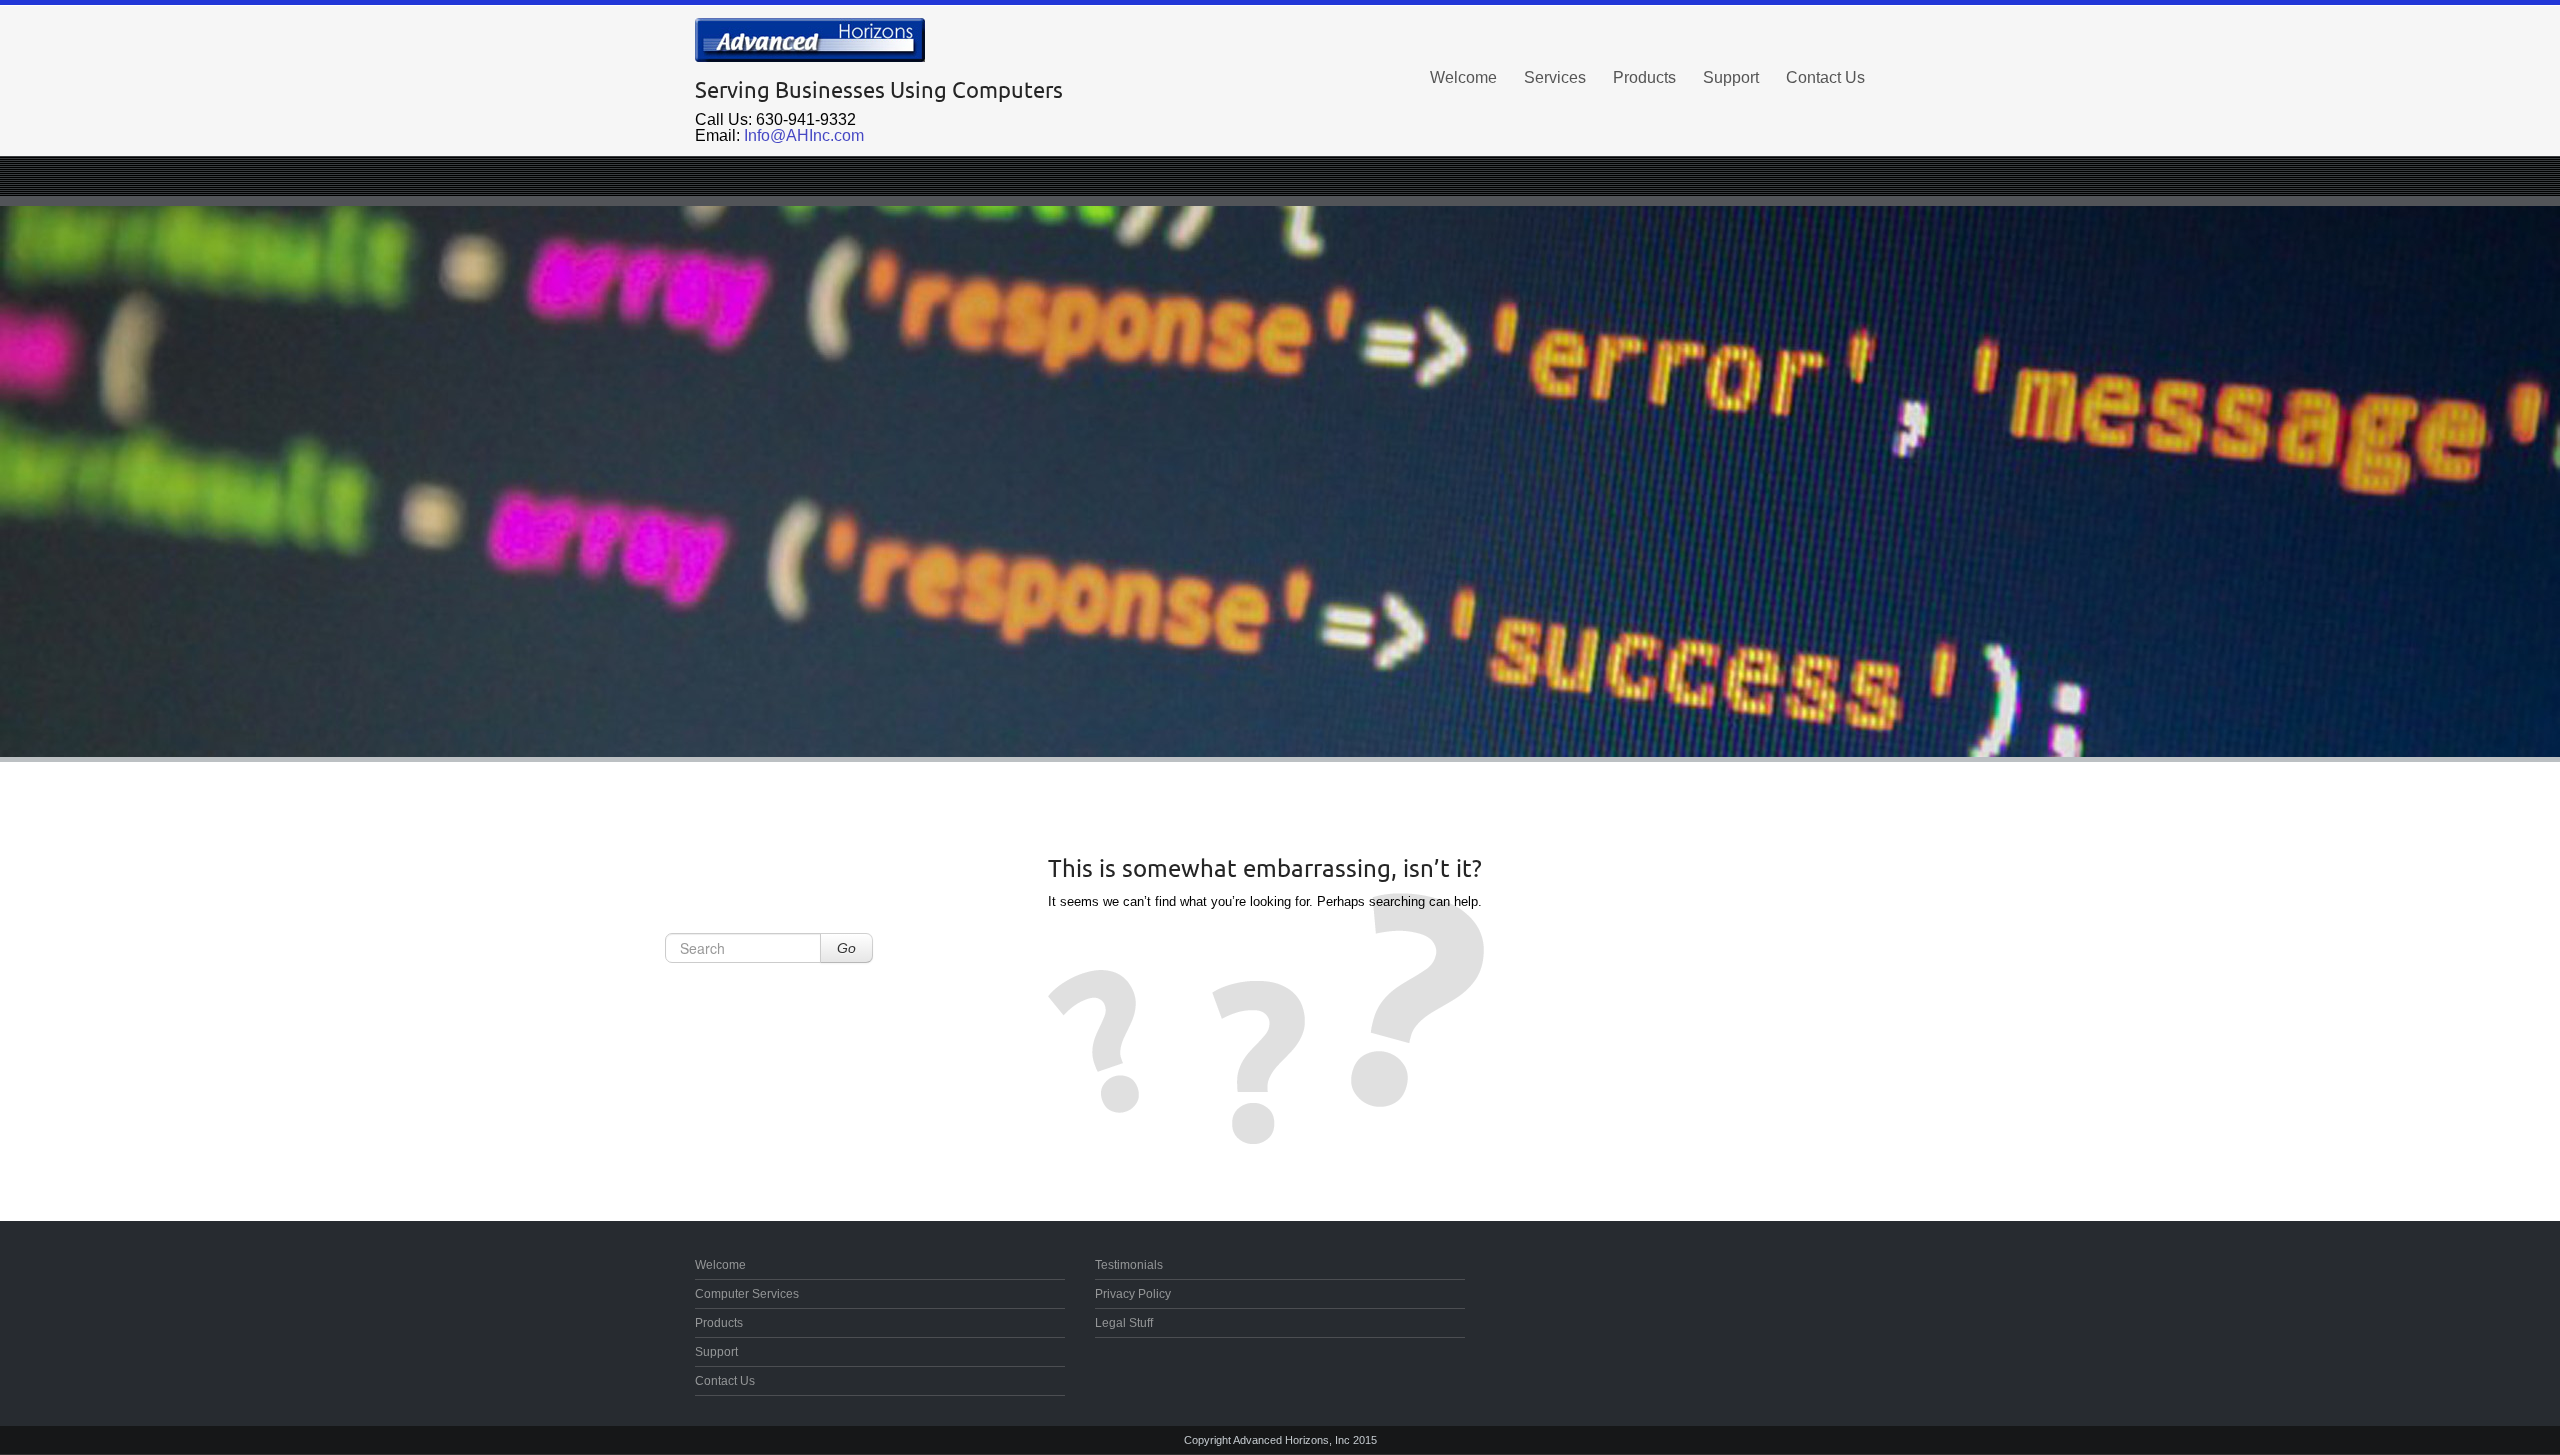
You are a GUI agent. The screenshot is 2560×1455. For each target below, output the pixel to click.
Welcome (1463, 77)
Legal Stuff (1124, 1323)
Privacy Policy (1133, 1294)
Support (1731, 77)
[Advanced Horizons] (880, 40)
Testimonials (1129, 1265)
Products (1644, 77)
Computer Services (747, 1294)
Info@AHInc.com (804, 135)
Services (1555, 77)
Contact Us (1825, 77)
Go (846, 948)
